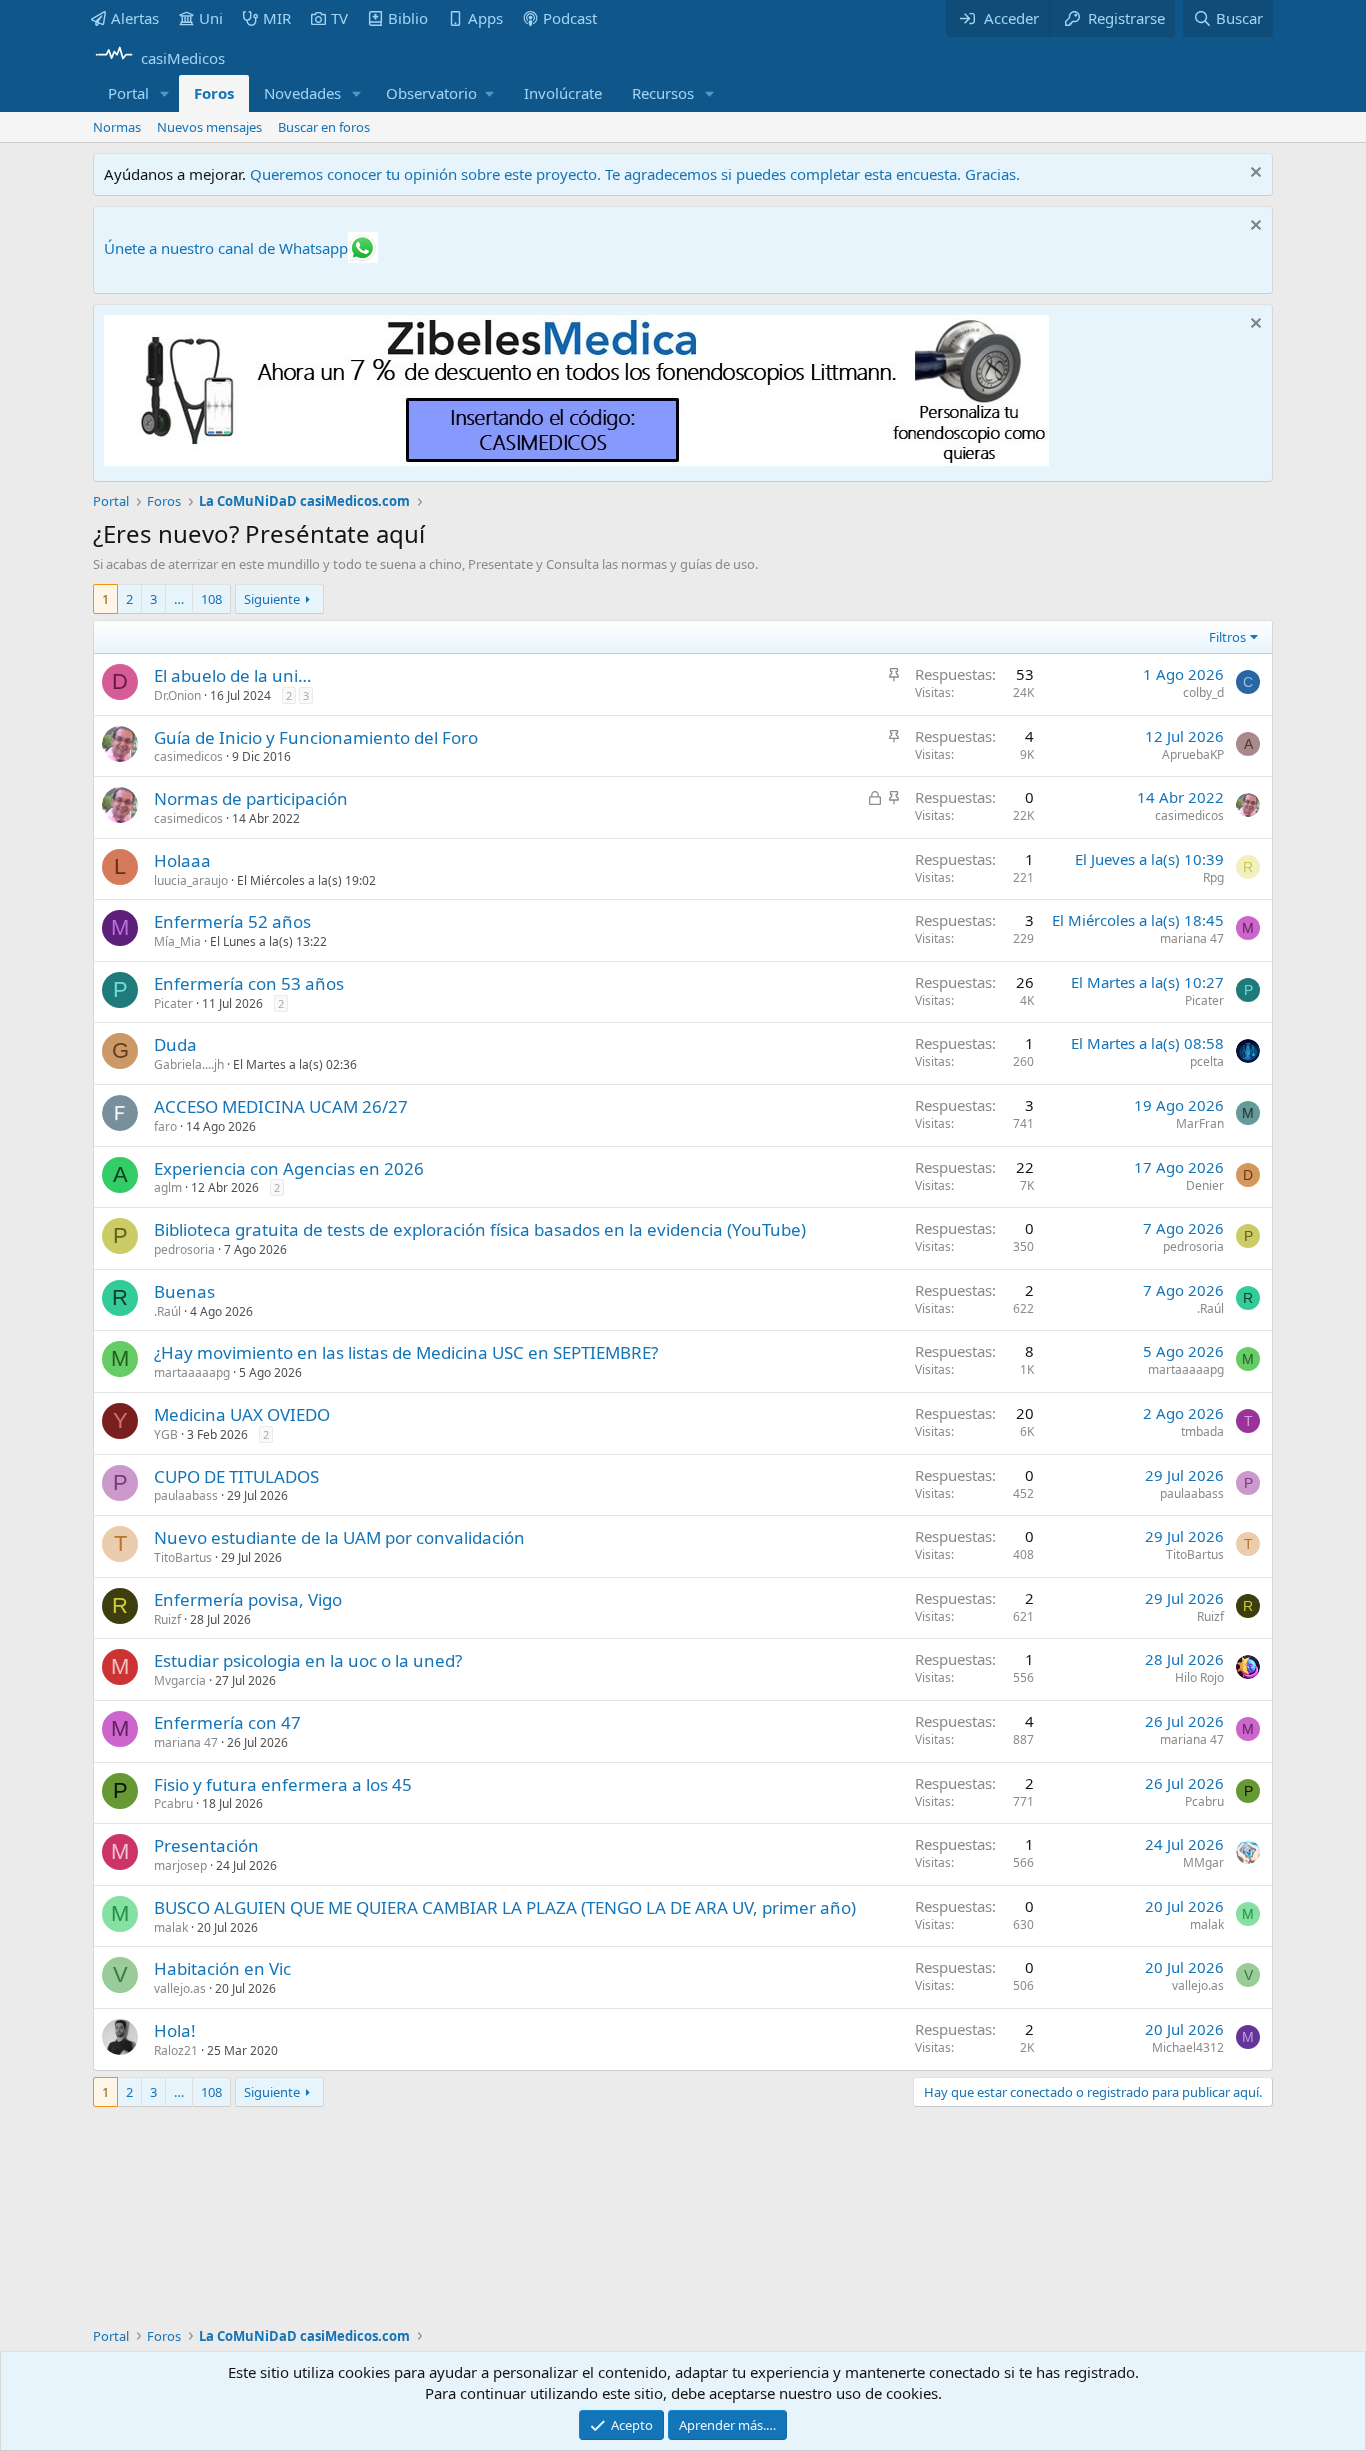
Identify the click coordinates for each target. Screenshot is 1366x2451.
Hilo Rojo (1199, 1677)
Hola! (175, 2030)
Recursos (663, 93)
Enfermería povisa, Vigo (248, 1599)
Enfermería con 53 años (249, 983)
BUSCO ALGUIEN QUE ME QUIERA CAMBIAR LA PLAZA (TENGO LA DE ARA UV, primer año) (505, 1907)
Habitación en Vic (222, 1968)
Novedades (302, 93)
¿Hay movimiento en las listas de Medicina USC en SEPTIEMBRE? (406, 1352)
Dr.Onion (177, 695)
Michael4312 (1188, 2047)
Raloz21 (176, 2050)
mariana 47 (1192, 938)
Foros (214, 93)
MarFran (1200, 1123)
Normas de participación (251, 798)
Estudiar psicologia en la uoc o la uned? (308, 1660)
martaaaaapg (192, 1372)
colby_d (1203, 692)
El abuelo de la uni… (232, 675)
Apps (485, 18)
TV (339, 18)
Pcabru (173, 1803)
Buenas (184, 1291)
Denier (1205, 1185)
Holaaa (182, 860)
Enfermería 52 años (232, 921)
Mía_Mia (177, 941)
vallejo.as (180, 1988)
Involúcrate (563, 93)
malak (171, 1927)
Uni (211, 18)
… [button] (179, 599)
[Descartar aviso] (1253, 174)
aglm (168, 1187)
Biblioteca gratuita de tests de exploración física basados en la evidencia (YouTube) (480, 1229)
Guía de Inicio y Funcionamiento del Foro (316, 737)
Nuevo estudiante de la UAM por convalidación (339, 1537)
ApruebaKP (1193, 754)
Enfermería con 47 (227, 1722)
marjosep (180, 1865)
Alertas (135, 18)
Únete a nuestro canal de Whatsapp (226, 248)
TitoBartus (183, 1557)
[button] (165, 93)
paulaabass (186, 1495)
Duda (175, 1044)
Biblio (408, 18)
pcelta (1207, 1061)
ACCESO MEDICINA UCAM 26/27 (281, 1106)
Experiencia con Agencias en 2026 (289, 1168)
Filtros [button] (1227, 637)
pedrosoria (184, 1249)
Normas (117, 127)
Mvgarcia (180, 1680)
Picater (173, 1003)
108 (211, 599)
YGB (166, 1434)
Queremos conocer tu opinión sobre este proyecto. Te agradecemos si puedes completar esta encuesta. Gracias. (635, 174)
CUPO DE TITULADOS (236, 1476)
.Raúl (167, 1311)
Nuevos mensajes (209, 127)
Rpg (1213, 877)
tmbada (1202, 1431)
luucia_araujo (191, 880)
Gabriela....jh (189, 1064)
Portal (128, 93)
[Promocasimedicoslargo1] (576, 460)
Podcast (570, 18)
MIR (277, 18)
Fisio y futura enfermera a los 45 (283, 1784)
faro (165, 1126)
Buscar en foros (324, 127)
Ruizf (167, 1619)
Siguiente (272, 599)
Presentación (206, 1845)
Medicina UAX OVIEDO (242, 1414)
